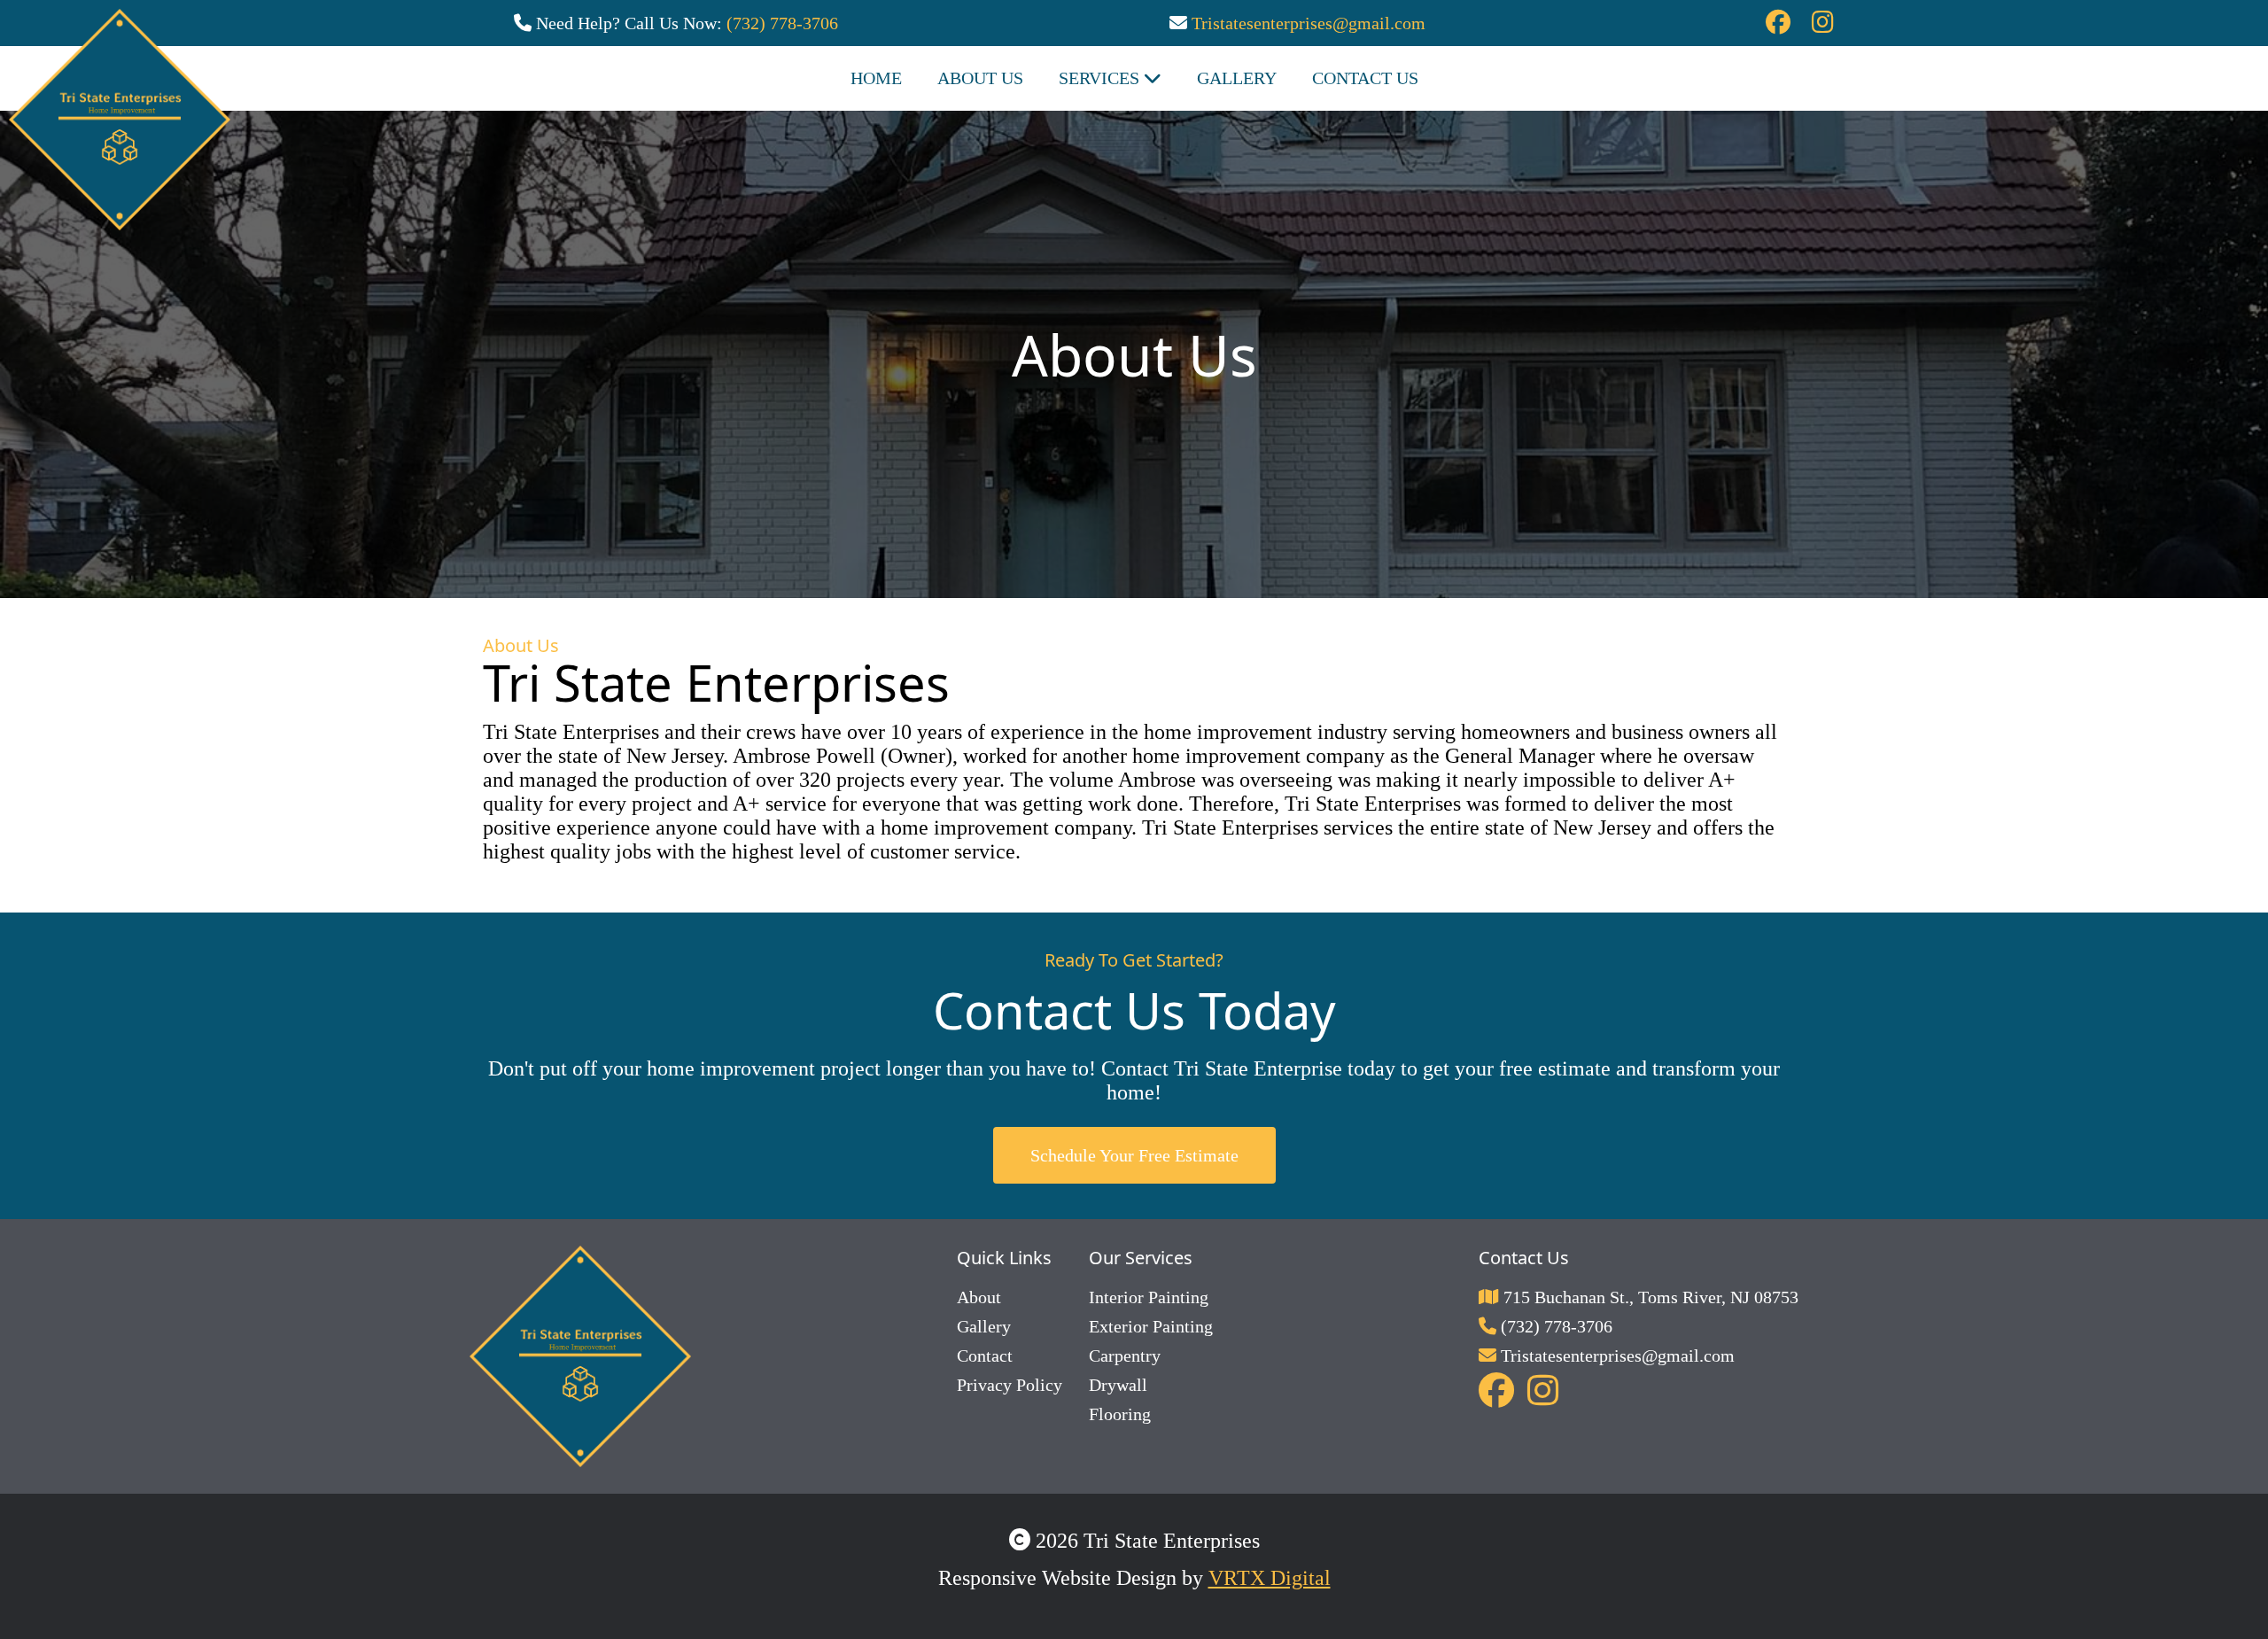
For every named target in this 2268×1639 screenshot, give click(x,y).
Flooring (1120, 1414)
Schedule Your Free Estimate (1134, 1155)
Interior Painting (1149, 1297)
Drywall (1118, 1385)
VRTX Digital (1270, 1578)
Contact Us (1365, 78)
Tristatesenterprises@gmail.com (1309, 23)
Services (1101, 78)
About (979, 1297)
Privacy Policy (1010, 1385)
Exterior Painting (1151, 1326)
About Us (980, 78)
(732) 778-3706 (782, 23)
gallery (1237, 78)
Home (876, 78)
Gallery (984, 1326)
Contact (985, 1355)
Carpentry (1125, 1355)
